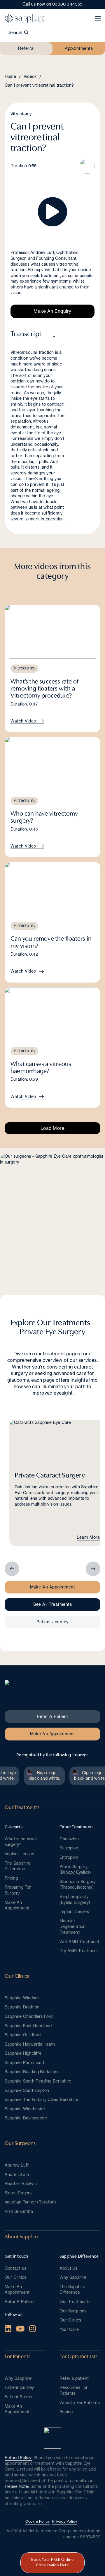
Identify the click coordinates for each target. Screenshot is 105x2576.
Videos (30, 76)
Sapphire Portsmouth (25, 2063)
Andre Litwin (17, 2174)
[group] (57, 1483)
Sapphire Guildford (23, 2035)
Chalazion (69, 1839)
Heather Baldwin (21, 2184)
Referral (26, 48)
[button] (52, 212)
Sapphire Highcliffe (23, 2053)
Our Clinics (70, 2320)
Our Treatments (75, 2302)
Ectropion (69, 1848)
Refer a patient (74, 2378)
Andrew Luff (17, 2165)
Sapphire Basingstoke (26, 2118)
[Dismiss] (102, 3)
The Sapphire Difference (17, 1866)
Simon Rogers (18, 2193)
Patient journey (19, 2387)
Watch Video (23, 721)
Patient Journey (52, 1622)
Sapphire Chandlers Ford (29, 2016)
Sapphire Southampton (27, 2090)
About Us (69, 2268)
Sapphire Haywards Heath (30, 2044)
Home (10, 76)
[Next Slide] (93, 1569)
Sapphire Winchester (25, 2109)
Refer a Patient (52, 1716)
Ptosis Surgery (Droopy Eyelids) (75, 1870)
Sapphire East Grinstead (28, 2026)
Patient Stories (19, 2397)
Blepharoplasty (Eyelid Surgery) (75, 1899)
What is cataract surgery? (21, 1842)
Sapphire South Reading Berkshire (38, 2081)
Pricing (11, 1878)
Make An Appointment (53, 1587)
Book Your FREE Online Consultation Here (52, 2563)
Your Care (69, 2329)
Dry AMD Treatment (79, 1951)
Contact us (15, 2268)
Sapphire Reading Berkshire (32, 2072)
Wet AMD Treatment (79, 1942)
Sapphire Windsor (22, 1998)
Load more (53, 1128)
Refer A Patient (20, 2302)
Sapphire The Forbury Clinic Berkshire (41, 2100)
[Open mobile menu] (98, 19)
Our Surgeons (73, 2311)
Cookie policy (38, 2521)
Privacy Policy (65, 2521)
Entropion (69, 1857)
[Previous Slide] (12, 1569)
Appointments (79, 48)
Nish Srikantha (19, 2211)
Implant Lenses (19, 1854)
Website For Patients (80, 2403)
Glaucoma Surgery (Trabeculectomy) (77, 1885)
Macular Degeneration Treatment (72, 1927)
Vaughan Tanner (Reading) (30, 2202)
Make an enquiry (52, 311)
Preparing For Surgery (18, 1890)
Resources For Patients (74, 2390)
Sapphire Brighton (22, 2007)
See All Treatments (52, 1604)
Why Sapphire (73, 2277)
